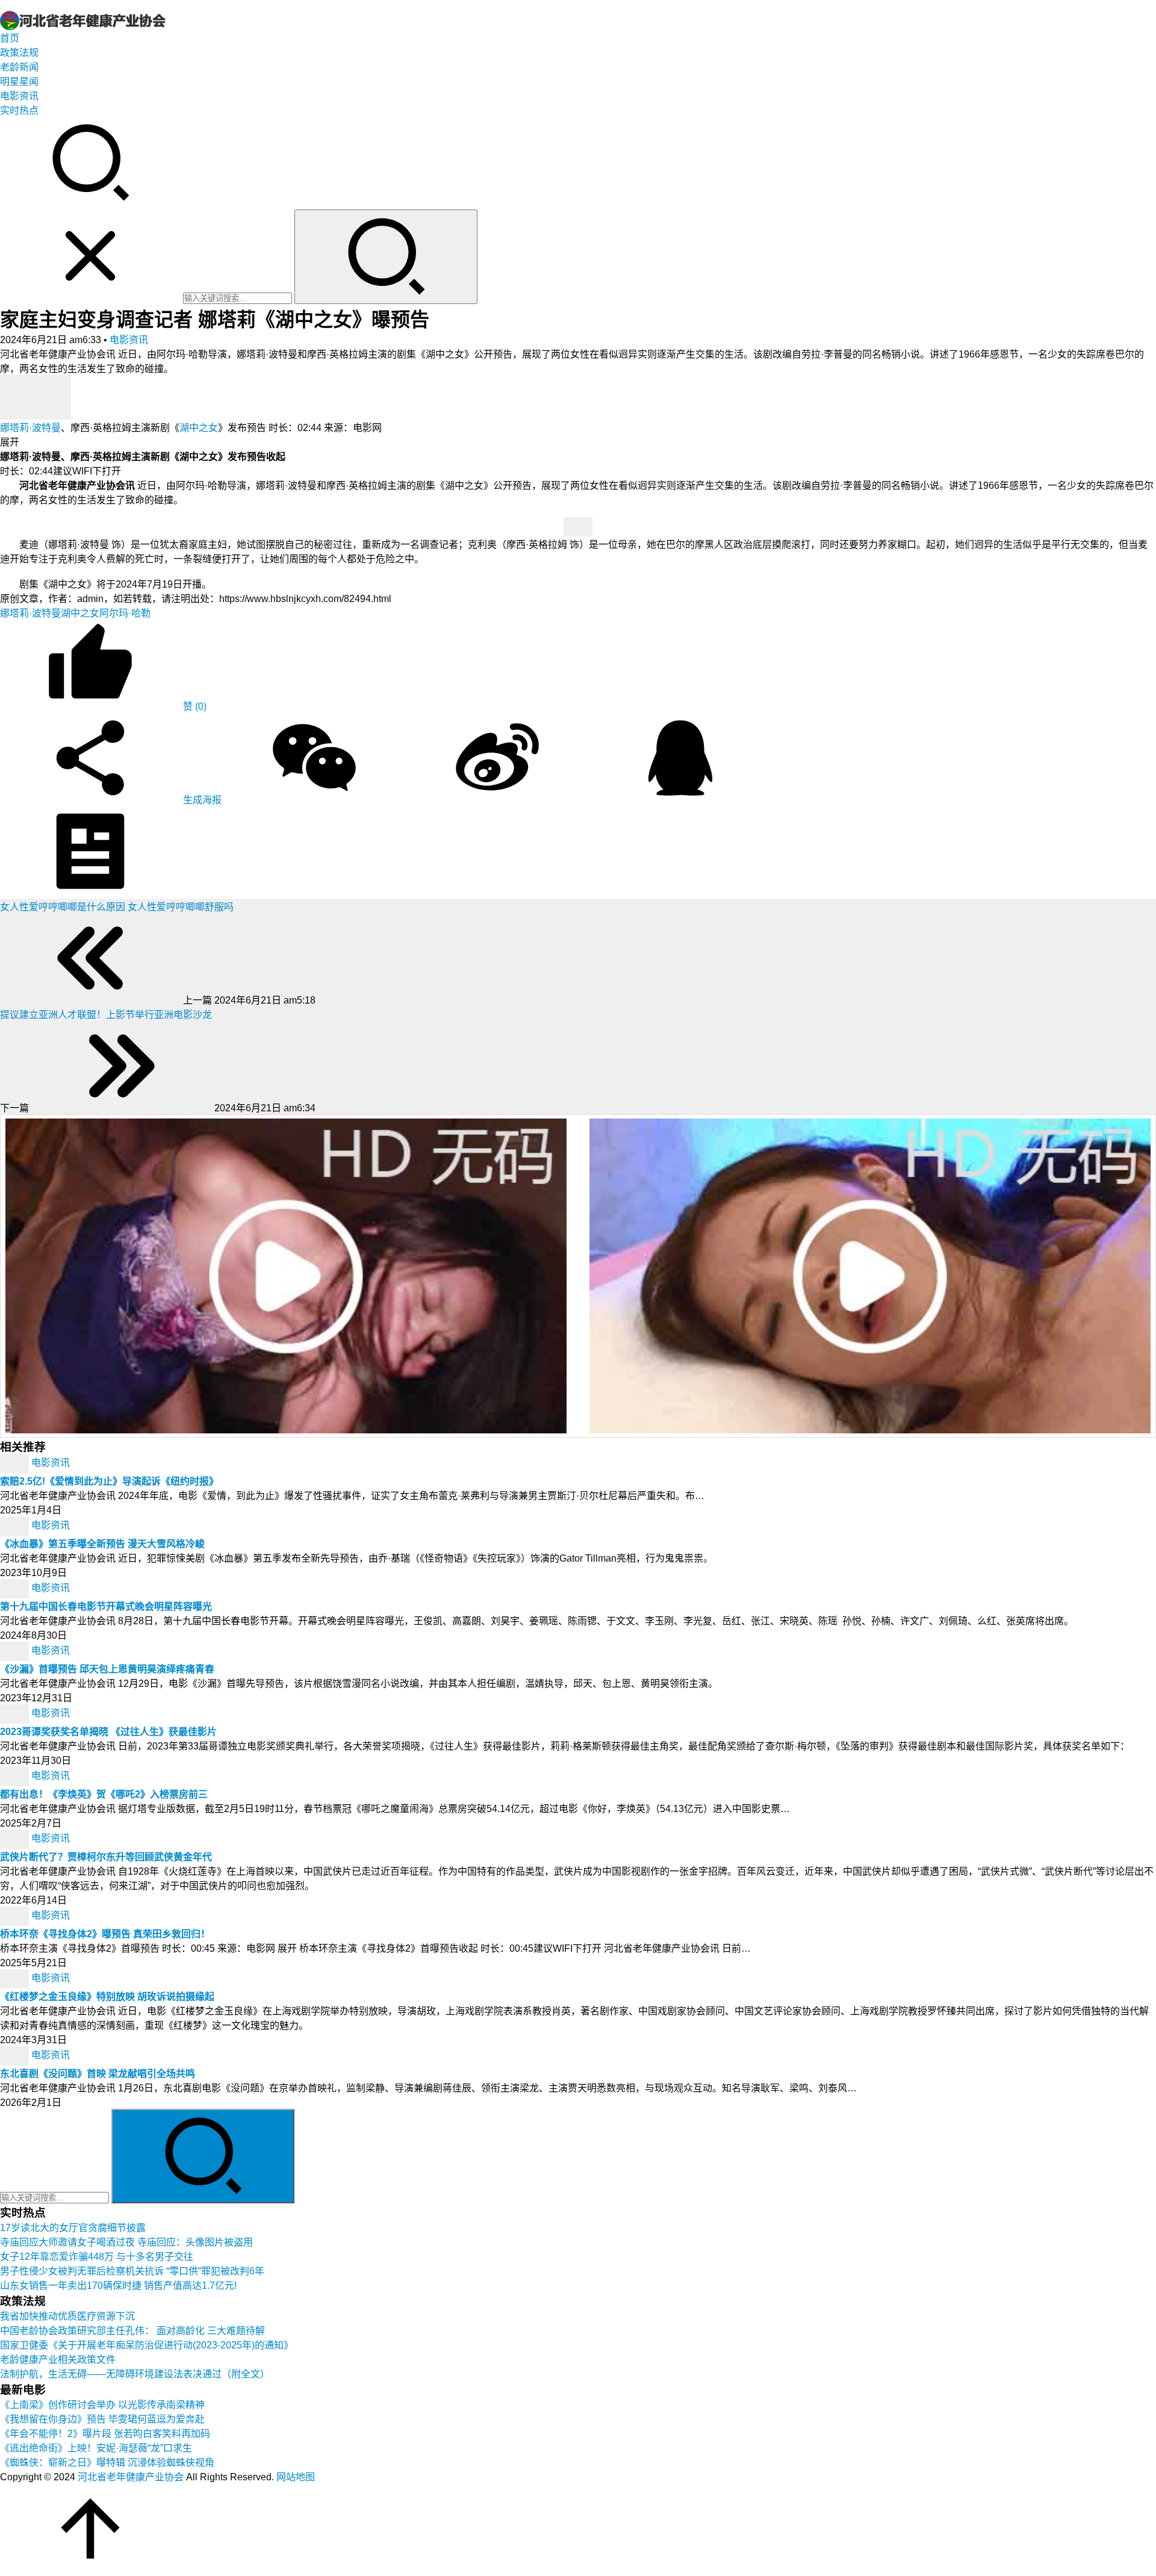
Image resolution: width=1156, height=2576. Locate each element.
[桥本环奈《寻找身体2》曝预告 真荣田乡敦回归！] (16, 1915)
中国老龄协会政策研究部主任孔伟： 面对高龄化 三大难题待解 (132, 2331)
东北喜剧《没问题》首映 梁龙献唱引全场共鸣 (98, 2074)
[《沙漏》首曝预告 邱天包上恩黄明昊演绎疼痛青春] (16, 1650)
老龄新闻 (19, 67)
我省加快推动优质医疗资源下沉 (67, 2316)
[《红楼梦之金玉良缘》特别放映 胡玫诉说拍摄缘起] (16, 1978)
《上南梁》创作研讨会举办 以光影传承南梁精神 (102, 2405)
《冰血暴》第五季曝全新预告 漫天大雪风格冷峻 (102, 1544)
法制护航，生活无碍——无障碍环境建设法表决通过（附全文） (135, 2374)
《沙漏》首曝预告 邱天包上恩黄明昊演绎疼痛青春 (107, 1669)
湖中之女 (199, 428)
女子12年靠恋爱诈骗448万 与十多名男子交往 (97, 2257)
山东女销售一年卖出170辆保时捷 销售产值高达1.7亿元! (118, 2286)
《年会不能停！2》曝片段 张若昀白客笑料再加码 (105, 2434)
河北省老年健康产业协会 (131, 2477)
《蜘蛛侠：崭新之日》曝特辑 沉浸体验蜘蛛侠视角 (107, 2463)
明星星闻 (19, 82)
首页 (10, 38)
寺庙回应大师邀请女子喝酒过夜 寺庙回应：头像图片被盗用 (126, 2242)
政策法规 (19, 53)
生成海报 (201, 800)
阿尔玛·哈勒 (125, 613)
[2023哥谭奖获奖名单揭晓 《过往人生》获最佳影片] (16, 1713)
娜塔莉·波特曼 (30, 428)
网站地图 (296, 2477)
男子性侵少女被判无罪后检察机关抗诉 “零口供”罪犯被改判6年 (132, 2271)
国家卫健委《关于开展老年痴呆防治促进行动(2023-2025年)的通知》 (147, 2345)
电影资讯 (19, 96)
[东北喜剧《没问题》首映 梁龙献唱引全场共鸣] (16, 2055)
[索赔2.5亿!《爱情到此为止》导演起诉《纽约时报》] (16, 1463)
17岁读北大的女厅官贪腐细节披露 (73, 2228)
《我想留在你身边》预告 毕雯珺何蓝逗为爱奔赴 (102, 2419)
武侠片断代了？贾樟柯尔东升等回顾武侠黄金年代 (106, 1857)
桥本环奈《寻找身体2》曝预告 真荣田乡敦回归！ (105, 1934)
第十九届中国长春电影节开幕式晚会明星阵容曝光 (106, 1606)
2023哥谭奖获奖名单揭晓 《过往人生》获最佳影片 (108, 1732)
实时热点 (19, 110)
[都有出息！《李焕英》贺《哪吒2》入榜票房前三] (16, 1776)
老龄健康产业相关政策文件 (58, 2360)
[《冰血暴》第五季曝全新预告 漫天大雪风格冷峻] (16, 1525)
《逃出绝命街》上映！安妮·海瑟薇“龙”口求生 (96, 2448)
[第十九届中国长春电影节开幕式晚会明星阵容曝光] (16, 1588)
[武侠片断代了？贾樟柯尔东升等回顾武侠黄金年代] (16, 1838)
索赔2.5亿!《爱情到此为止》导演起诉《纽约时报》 (109, 1481)
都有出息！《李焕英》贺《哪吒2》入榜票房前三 (104, 1794)
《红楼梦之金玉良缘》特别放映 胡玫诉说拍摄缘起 (107, 1997)
